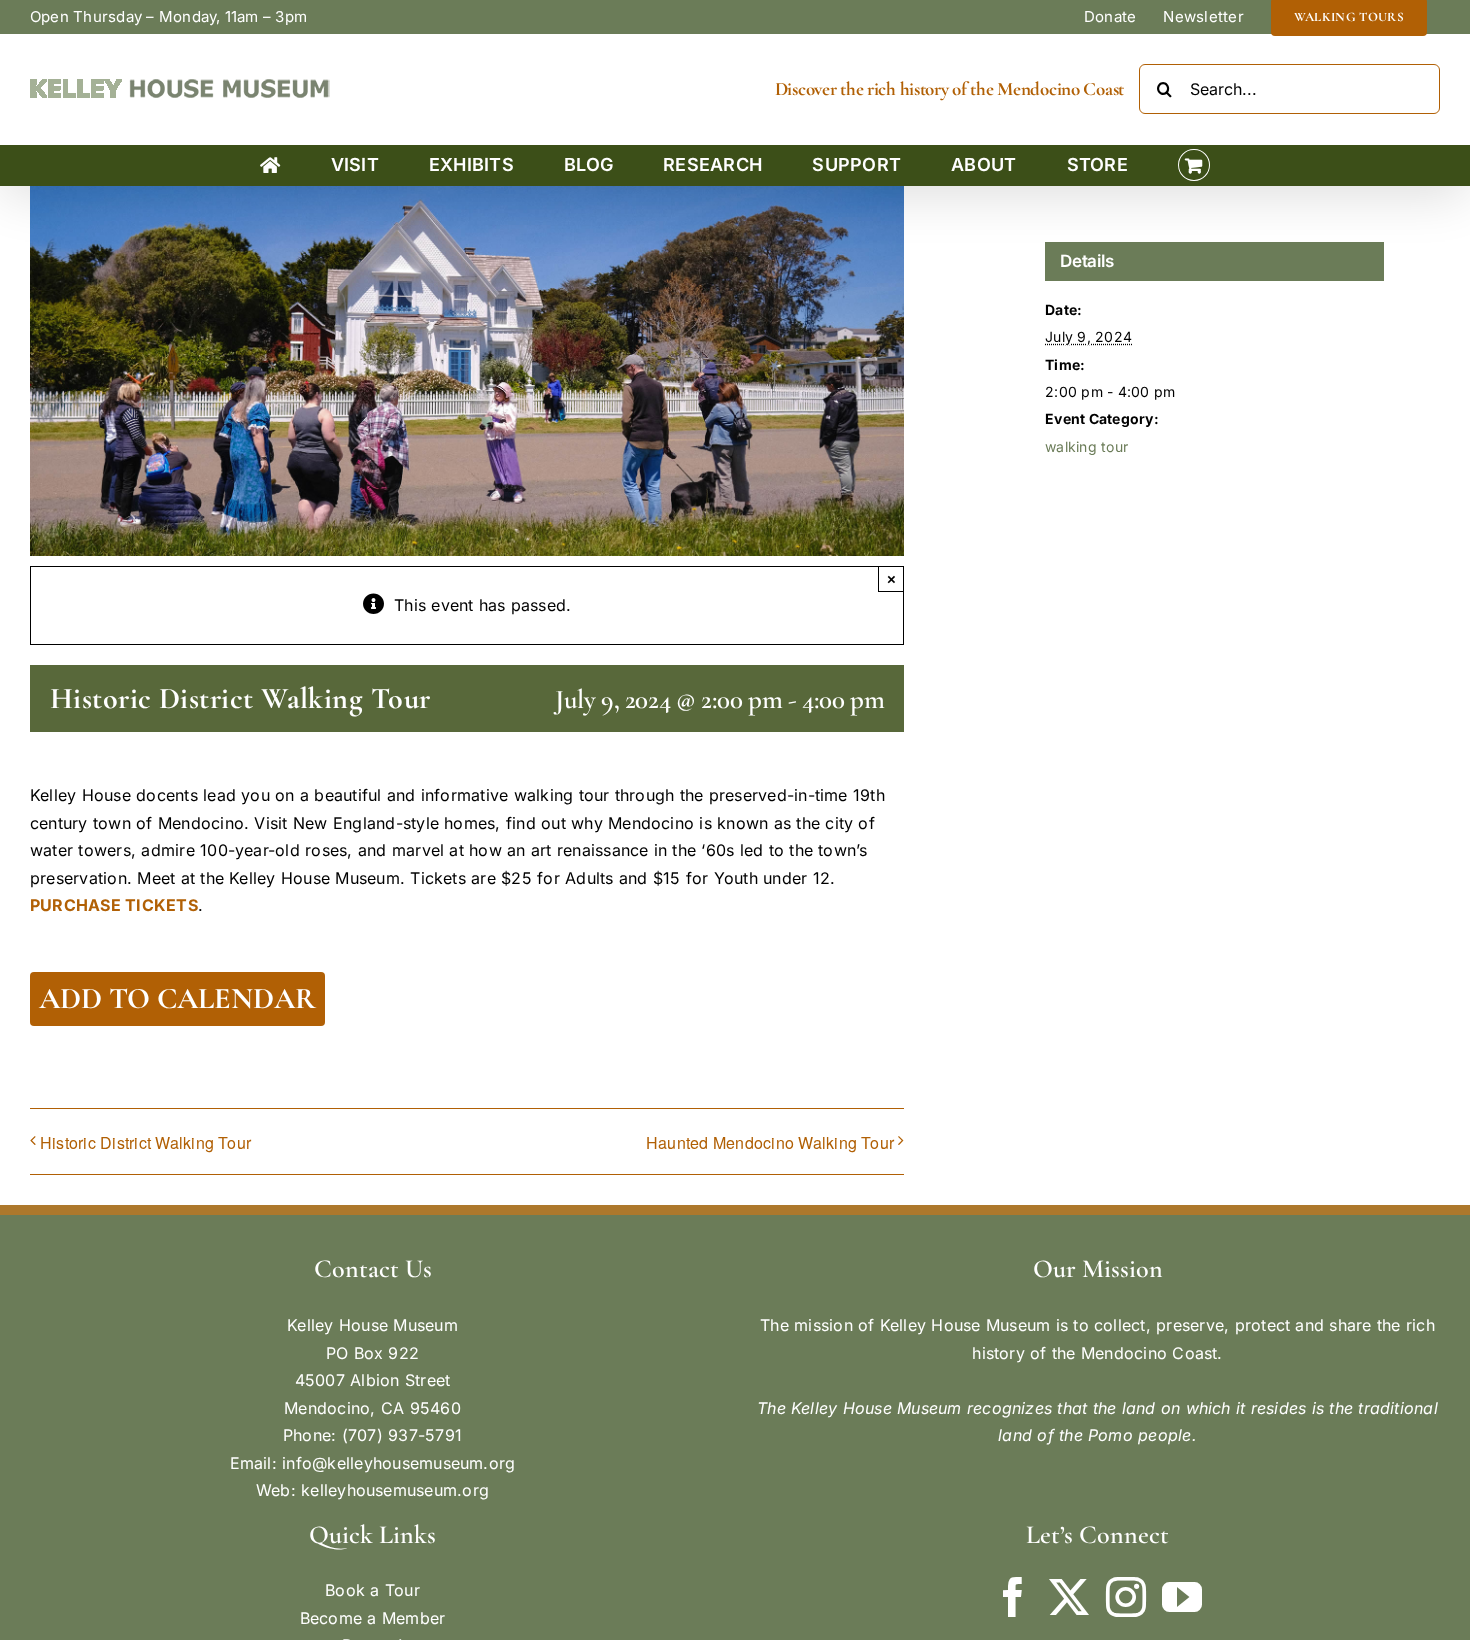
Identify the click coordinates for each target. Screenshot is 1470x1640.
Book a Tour (372, 1590)
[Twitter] (1069, 1597)
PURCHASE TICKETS (114, 905)
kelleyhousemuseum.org (395, 1490)
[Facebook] (1013, 1597)
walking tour (1086, 446)
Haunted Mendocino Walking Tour (770, 1142)
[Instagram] (1126, 1597)
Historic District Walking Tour (145, 1142)
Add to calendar (177, 999)
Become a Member (373, 1618)
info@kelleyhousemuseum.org (398, 1463)
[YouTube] (1182, 1597)
